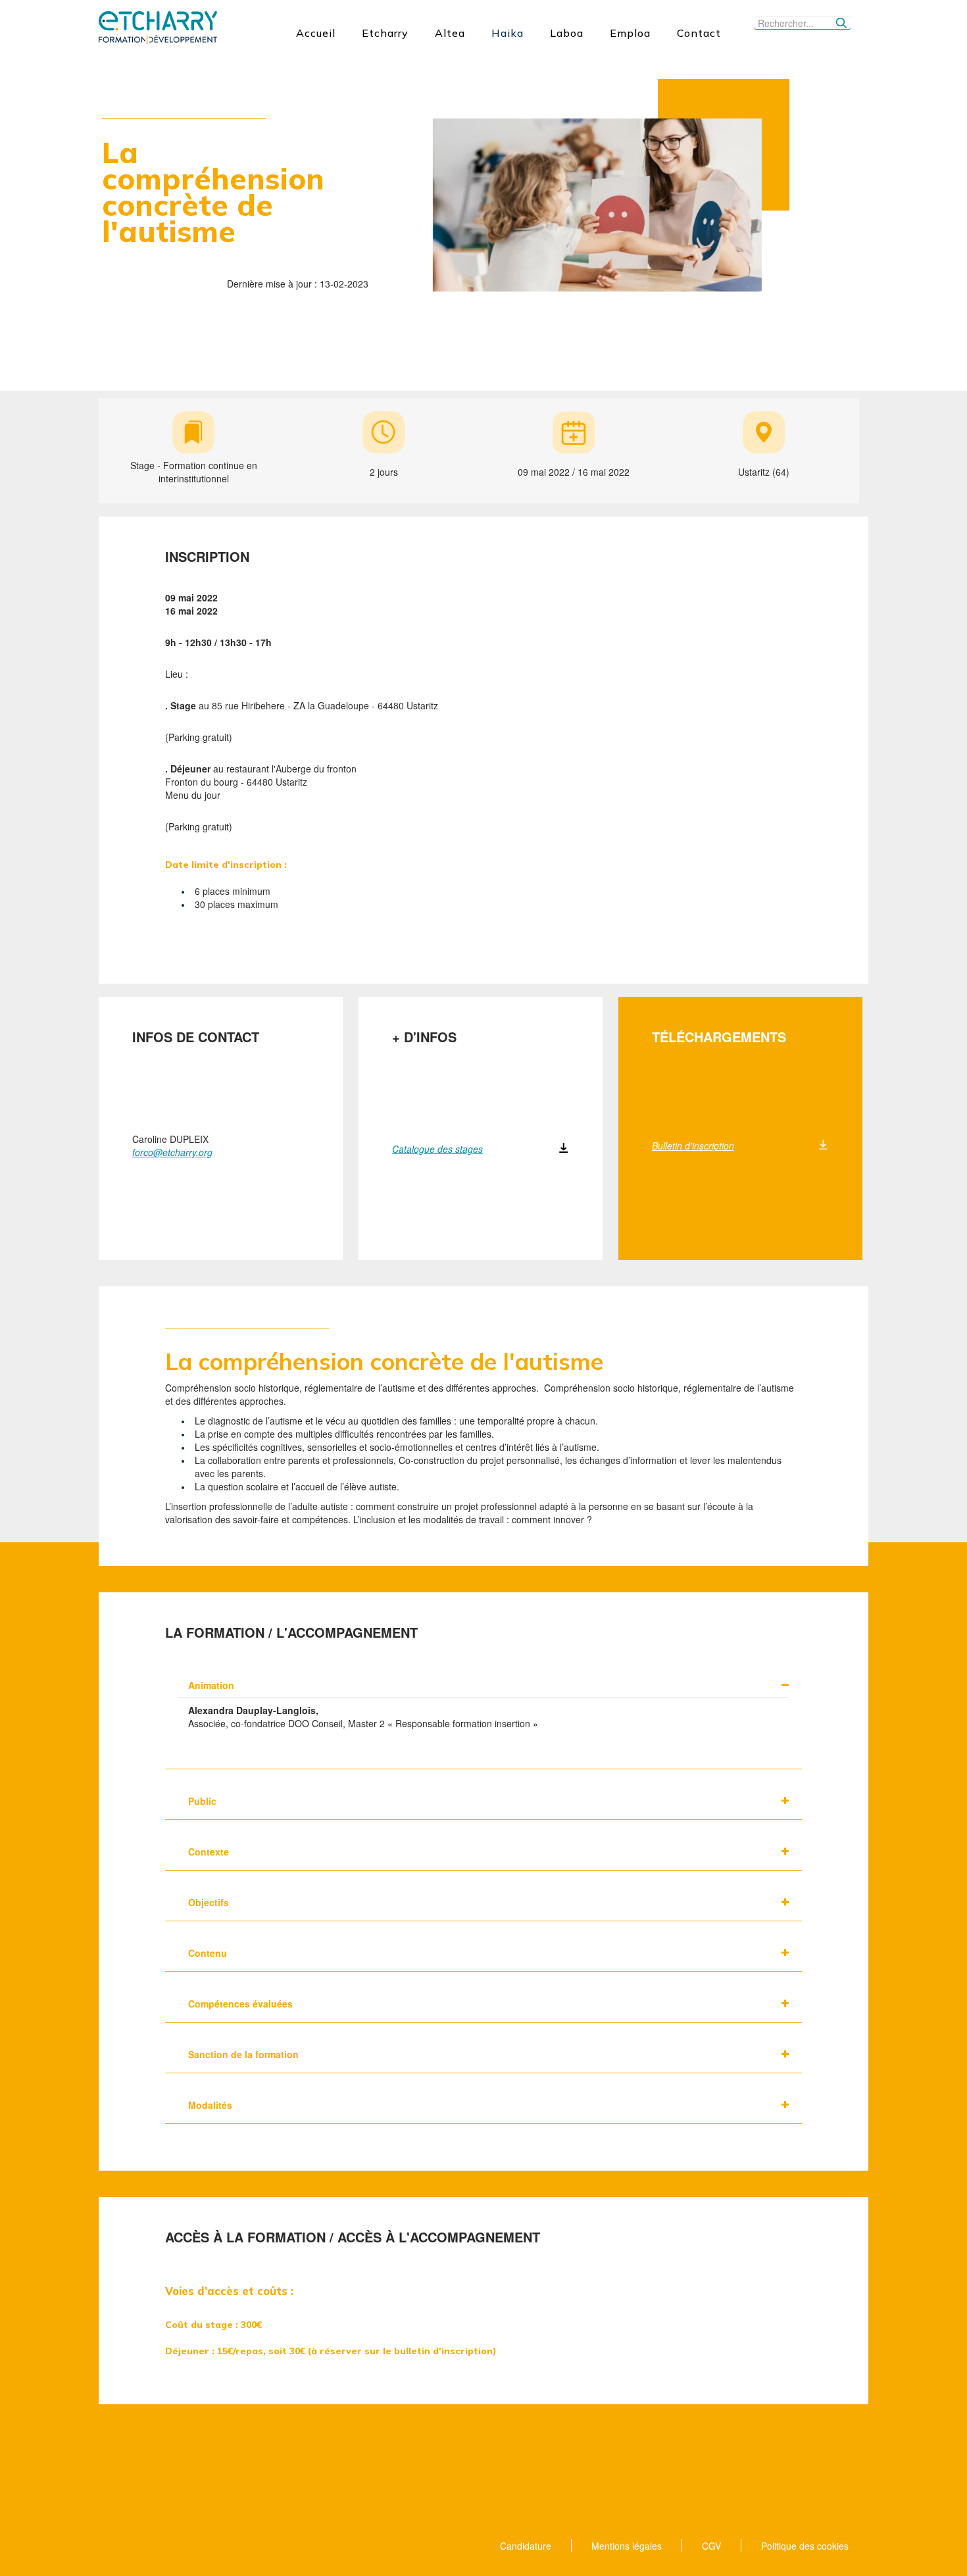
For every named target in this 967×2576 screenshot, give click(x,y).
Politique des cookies (805, 2546)
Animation (211, 1685)
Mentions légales (627, 2546)
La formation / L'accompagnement (291, 1632)
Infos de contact (196, 1037)
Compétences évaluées (240, 2004)
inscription (207, 557)
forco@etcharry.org (172, 1152)
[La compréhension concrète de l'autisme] (597, 203)
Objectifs (209, 1902)
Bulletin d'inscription (693, 1146)
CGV (711, 2546)
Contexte (209, 1852)
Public (202, 1801)
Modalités (210, 2105)
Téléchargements (719, 1037)
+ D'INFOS (424, 1037)
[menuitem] (316, 33)
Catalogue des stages (437, 1149)
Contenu (208, 1953)
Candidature (526, 2546)
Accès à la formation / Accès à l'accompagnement (353, 2237)
